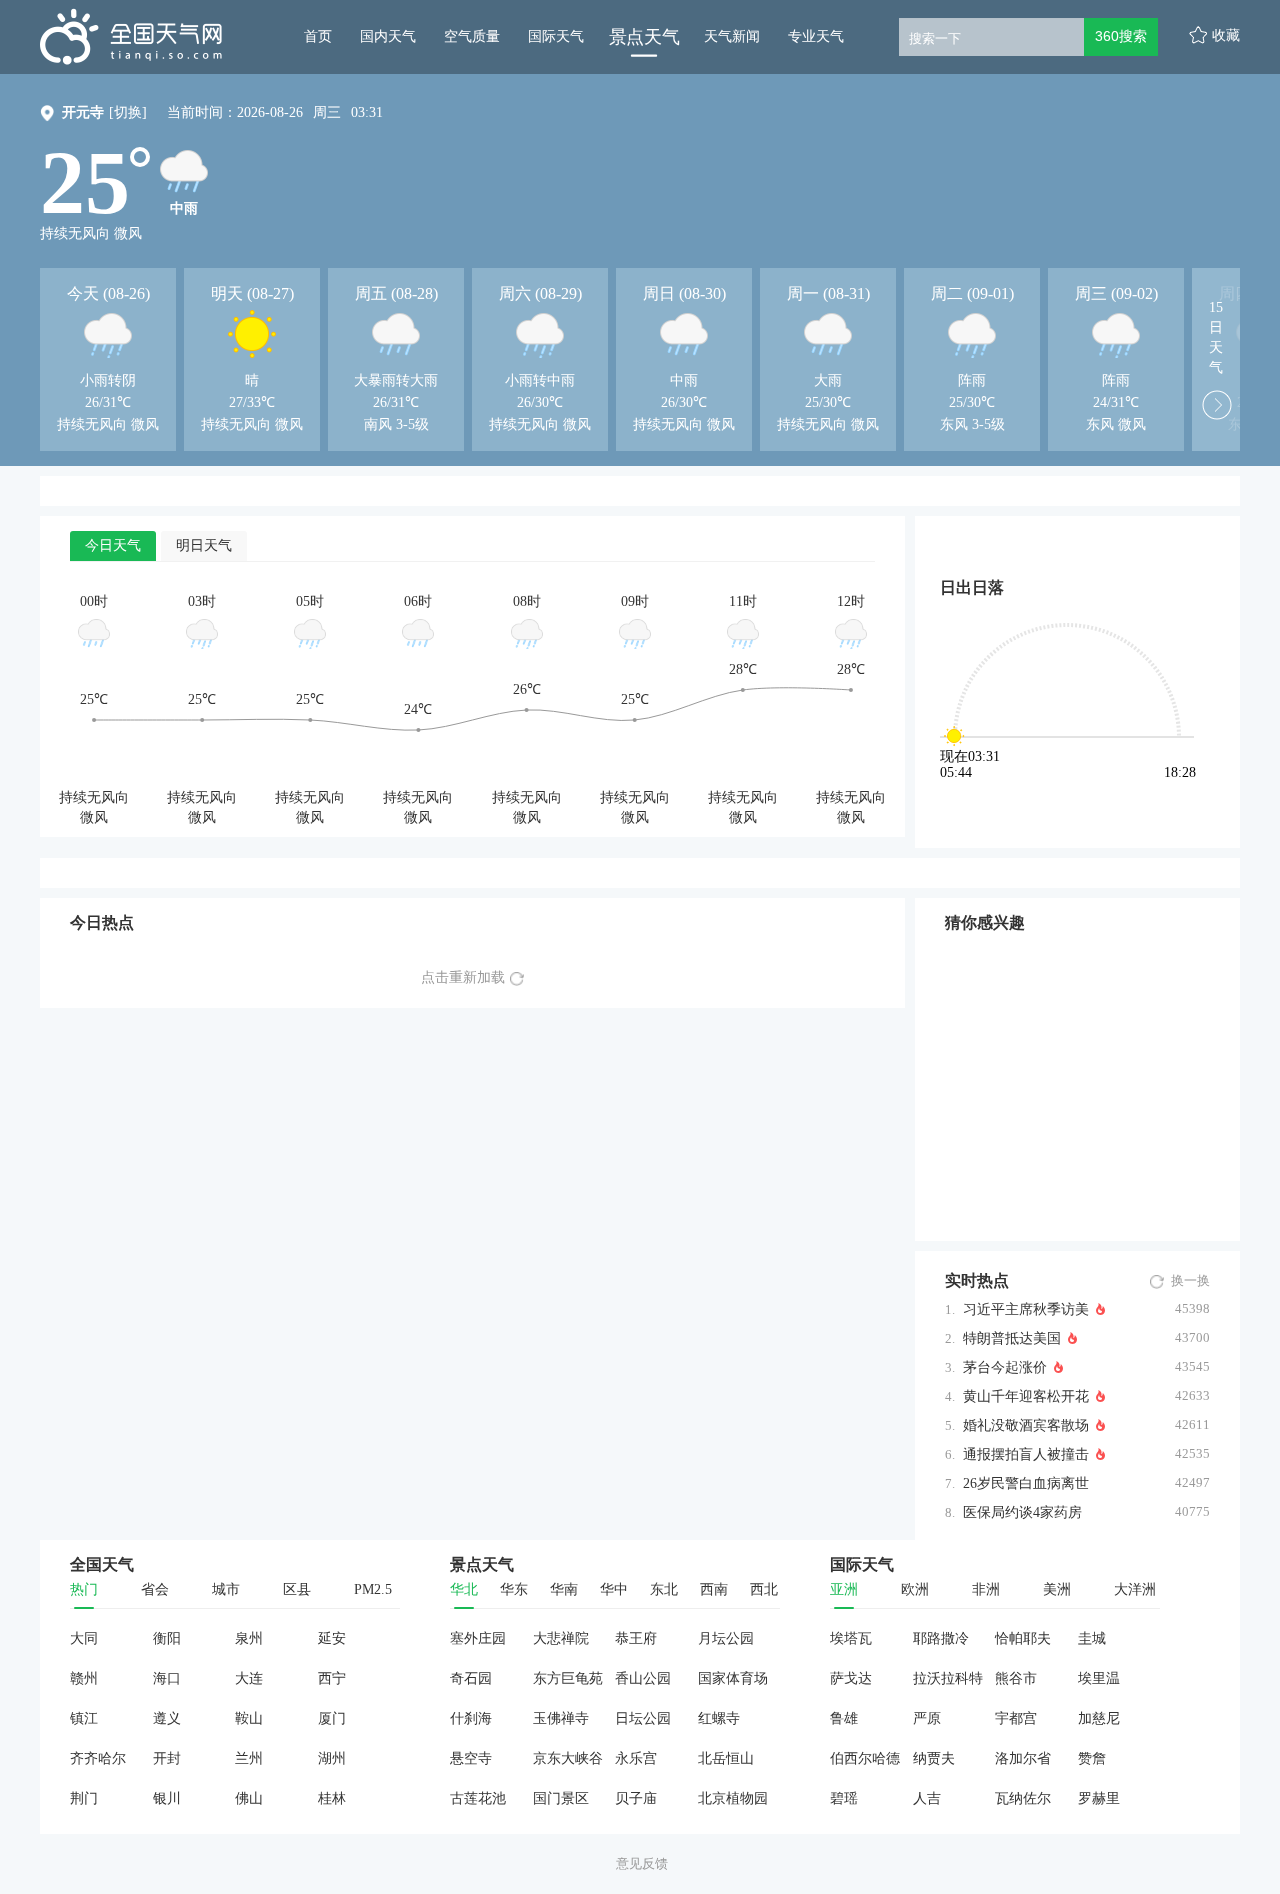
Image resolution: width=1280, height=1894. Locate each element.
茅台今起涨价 (1005, 1367)
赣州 (84, 1678)
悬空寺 (471, 1758)
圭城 (1092, 1638)
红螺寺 (719, 1718)
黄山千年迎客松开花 (1026, 1396)
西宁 (332, 1678)
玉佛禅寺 (561, 1718)
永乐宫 (636, 1758)
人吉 (927, 1798)
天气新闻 (732, 36)
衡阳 (167, 1638)
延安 (332, 1638)
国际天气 (556, 36)
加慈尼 (1099, 1718)
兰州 (249, 1758)
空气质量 (472, 36)
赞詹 (1092, 1758)
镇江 (84, 1718)
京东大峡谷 (568, 1758)
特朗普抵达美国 (1012, 1338)
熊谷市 (1016, 1678)
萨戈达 (851, 1678)
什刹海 (471, 1718)
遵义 (167, 1718)
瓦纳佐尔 (1023, 1798)
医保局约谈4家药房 (1022, 1512)
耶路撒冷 (941, 1638)
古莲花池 (478, 1798)
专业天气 (816, 36)
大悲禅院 (561, 1638)
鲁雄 (844, 1718)
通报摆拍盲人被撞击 (1026, 1454)
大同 (84, 1638)
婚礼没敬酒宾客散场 (1026, 1425)
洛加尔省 (1023, 1758)
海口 (167, 1678)
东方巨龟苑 (568, 1678)
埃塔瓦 (851, 1638)
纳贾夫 (934, 1758)
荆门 (84, 1798)
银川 (167, 1798)
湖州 (332, 1758)
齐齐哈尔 (98, 1758)
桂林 (332, 1798)
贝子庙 (636, 1798)
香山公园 (643, 1678)
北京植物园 (733, 1798)
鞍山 (249, 1718)
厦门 (332, 1718)
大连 (249, 1678)
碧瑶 (844, 1798)
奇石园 (471, 1678)
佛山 (249, 1798)
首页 (318, 36)
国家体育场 (733, 1678)
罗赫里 (1099, 1798)
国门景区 (561, 1798)
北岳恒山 (726, 1758)
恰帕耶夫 (1023, 1638)
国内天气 (388, 36)
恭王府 (636, 1638)
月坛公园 (726, 1638)
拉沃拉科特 (948, 1678)
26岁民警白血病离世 (1026, 1483)
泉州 (249, 1638)
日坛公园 (643, 1718)
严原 (927, 1718)
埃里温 (1099, 1678)
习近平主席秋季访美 (1026, 1309)
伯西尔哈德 (865, 1758)
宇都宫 (1016, 1718)
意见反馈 (642, 1863)
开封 (167, 1758)
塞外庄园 (478, 1638)
